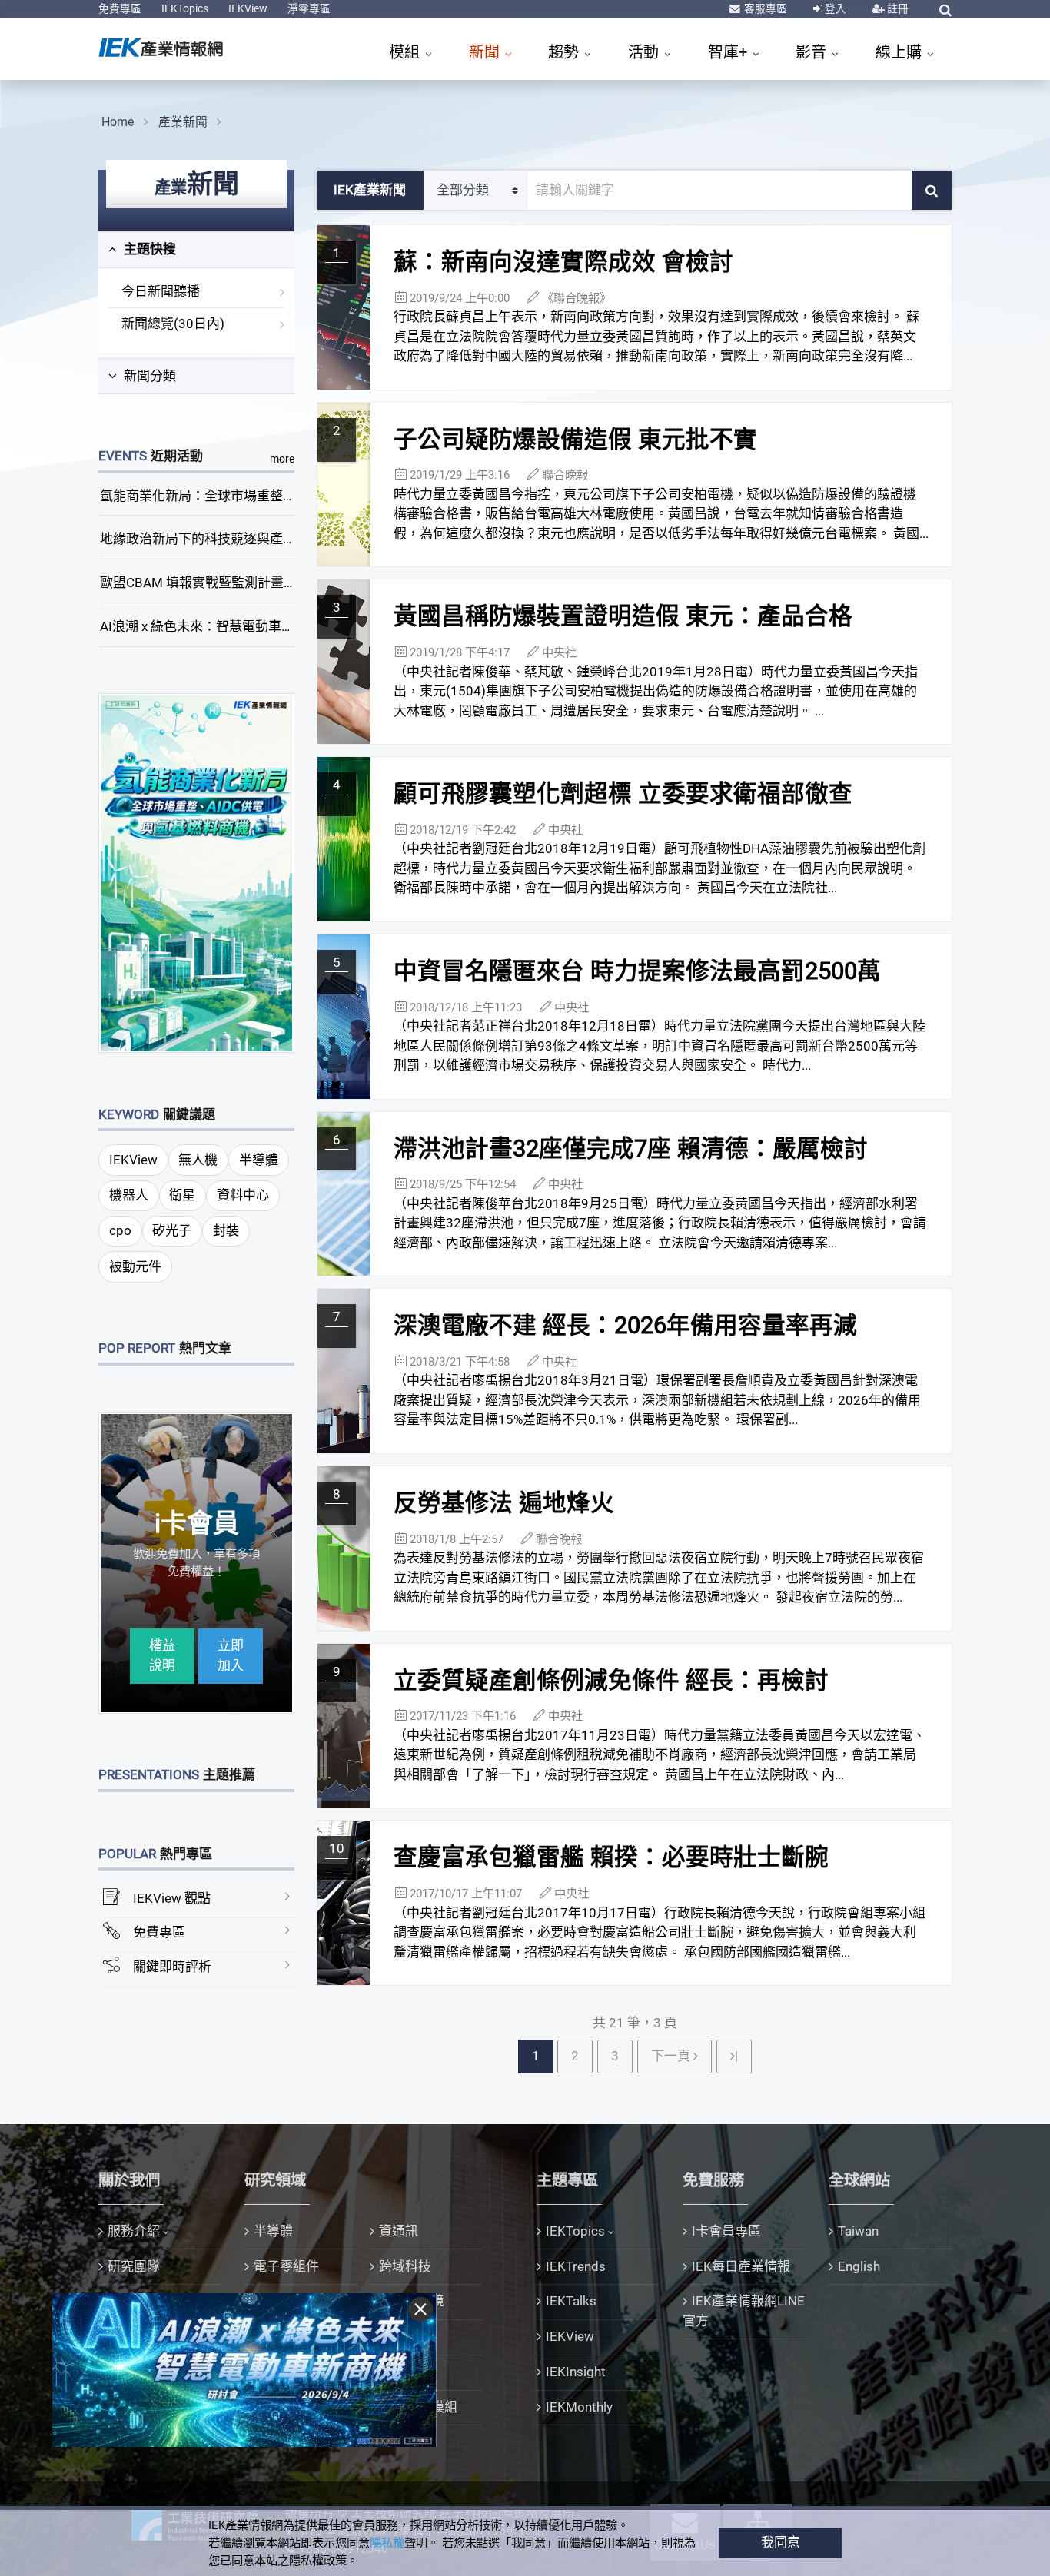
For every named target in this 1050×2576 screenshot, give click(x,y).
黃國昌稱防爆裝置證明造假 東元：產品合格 (623, 616)
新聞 (486, 52)
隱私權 (387, 2543)
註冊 (897, 8)
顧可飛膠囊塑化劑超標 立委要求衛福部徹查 (623, 793)
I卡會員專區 (726, 2231)
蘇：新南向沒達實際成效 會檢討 (563, 262)
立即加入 (231, 1655)
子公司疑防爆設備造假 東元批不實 (575, 439)
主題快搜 (148, 249)
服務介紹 (134, 2231)
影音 (813, 52)
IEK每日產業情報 (741, 2266)
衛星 (182, 1195)
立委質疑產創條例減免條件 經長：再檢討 (611, 1680)
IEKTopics (185, 8)
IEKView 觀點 (172, 1898)
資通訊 (399, 2231)
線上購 (900, 52)
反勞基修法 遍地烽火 (504, 1503)
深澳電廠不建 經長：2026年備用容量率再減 (625, 1325)
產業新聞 (183, 122)
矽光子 (172, 1230)
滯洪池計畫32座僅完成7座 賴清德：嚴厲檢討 (631, 1149)
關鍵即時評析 (172, 1967)
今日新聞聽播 (161, 291)
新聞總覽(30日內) (173, 324)
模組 (406, 52)
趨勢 (565, 52)
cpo (120, 1230)
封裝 (226, 1230)
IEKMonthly (579, 2407)
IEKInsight (576, 2372)
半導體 (259, 1160)
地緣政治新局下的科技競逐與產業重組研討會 (231, 539)
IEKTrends (576, 2266)
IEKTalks (571, 2301)
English (859, 2266)
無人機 (198, 1160)
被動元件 (135, 1266)
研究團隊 (134, 2266)
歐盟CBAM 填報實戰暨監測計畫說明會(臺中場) (236, 583)
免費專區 (120, 8)
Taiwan (858, 2231)
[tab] (196, 250)
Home (118, 122)
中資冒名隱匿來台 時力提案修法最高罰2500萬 (637, 971)
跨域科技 (405, 2266)
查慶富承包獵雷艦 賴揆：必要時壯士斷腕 (611, 1857)
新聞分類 (148, 376)
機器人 (129, 1195)
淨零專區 (309, 8)
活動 (645, 52)
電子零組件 (286, 2266)
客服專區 (764, 8)
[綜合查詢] (945, 10)
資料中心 (243, 1195)
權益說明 (162, 1655)
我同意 (781, 2542)
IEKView (248, 8)
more (282, 459)
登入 (834, 8)
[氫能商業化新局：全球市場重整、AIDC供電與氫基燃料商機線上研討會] (197, 872)
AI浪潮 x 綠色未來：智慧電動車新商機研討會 (230, 626)
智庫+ (729, 52)
